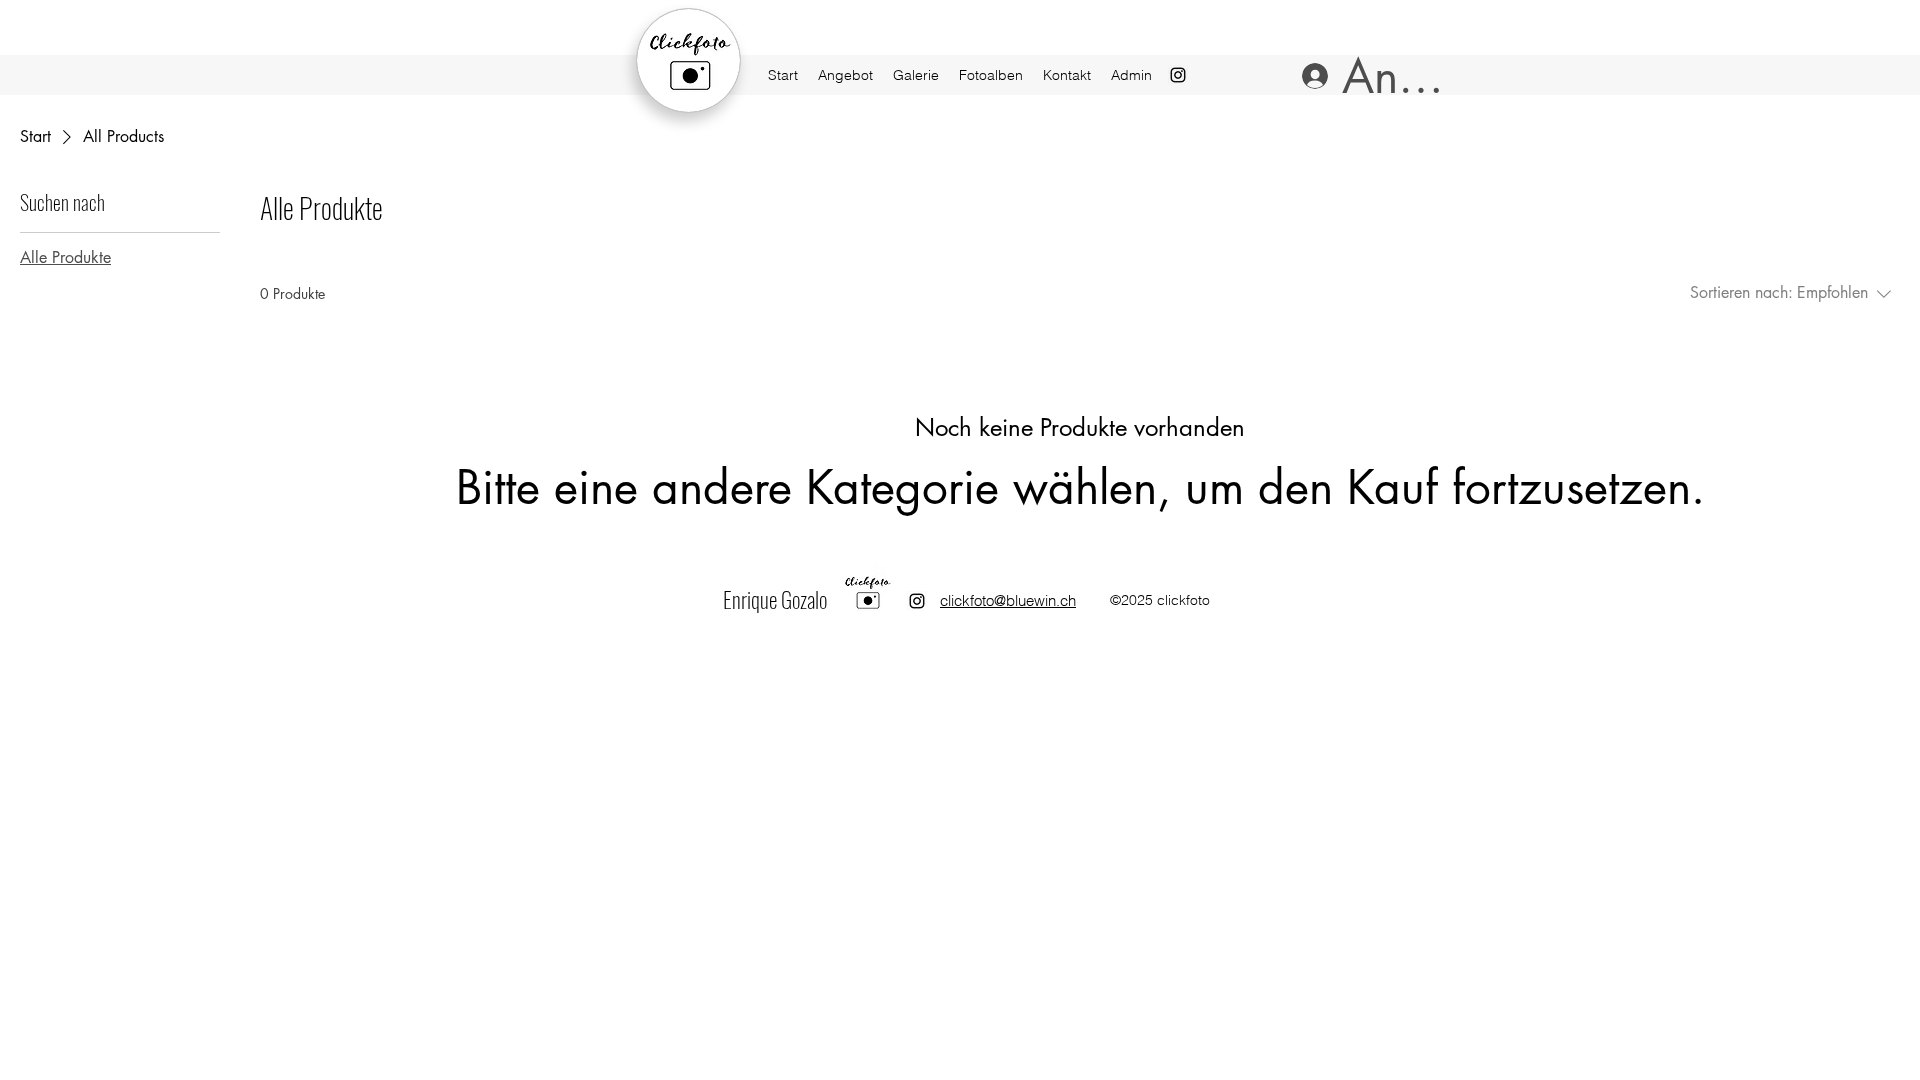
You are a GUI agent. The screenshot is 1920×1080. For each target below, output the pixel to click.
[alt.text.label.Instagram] (917, 601)
